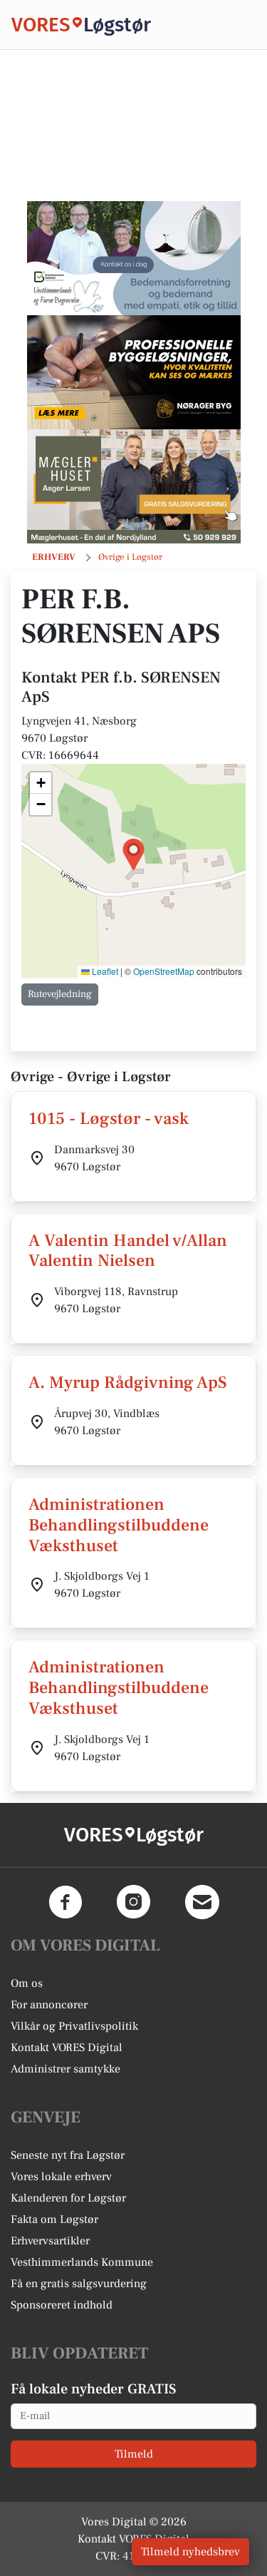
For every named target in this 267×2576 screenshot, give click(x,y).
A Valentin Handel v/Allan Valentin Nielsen (128, 1251)
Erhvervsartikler (50, 2241)
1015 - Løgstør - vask (109, 1119)
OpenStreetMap (164, 971)
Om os (27, 1983)
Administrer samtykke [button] (66, 2069)
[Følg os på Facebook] (66, 1902)
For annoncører (49, 2005)
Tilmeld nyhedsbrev (190, 2552)
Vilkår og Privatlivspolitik (74, 2026)
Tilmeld (134, 2454)
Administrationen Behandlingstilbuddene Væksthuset (119, 1525)
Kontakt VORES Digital (67, 2048)
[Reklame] (134, 258)
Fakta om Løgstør (54, 2219)
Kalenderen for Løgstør (68, 2198)
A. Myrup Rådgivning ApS (128, 1382)
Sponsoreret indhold (62, 2305)
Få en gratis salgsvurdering (79, 2284)
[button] (133, 855)
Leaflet (104, 971)
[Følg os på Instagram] (134, 1902)
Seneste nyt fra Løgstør (68, 2155)
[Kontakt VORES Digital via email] (202, 1902)
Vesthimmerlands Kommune (82, 2262)
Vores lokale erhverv (61, 2177)
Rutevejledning (60, 994)
